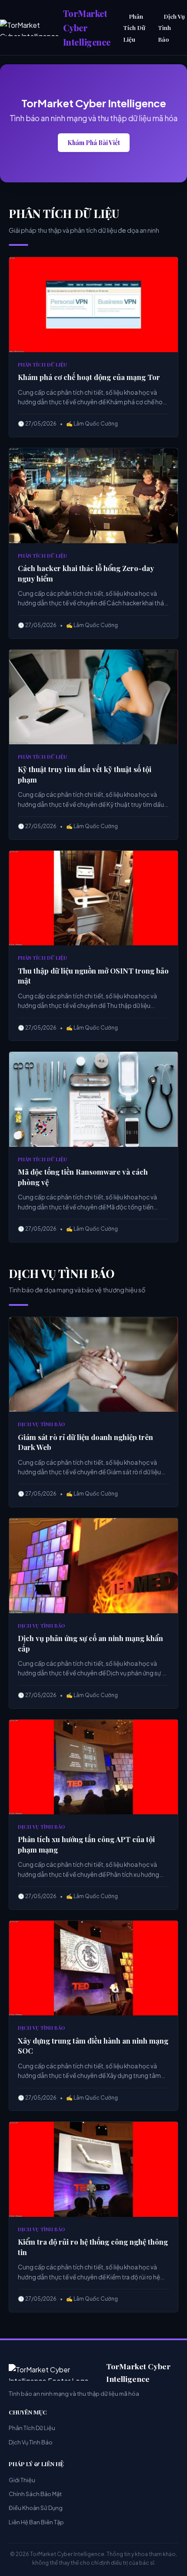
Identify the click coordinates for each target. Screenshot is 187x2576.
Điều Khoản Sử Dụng (36, 2508)
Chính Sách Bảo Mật (35, 2494)
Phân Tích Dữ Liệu (134, 28)
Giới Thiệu (22, 2480)
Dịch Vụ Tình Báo (31, 2442)
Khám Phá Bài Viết (94, 142)
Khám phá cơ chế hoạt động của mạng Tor (89, 377)
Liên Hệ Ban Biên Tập (36, 2522)
